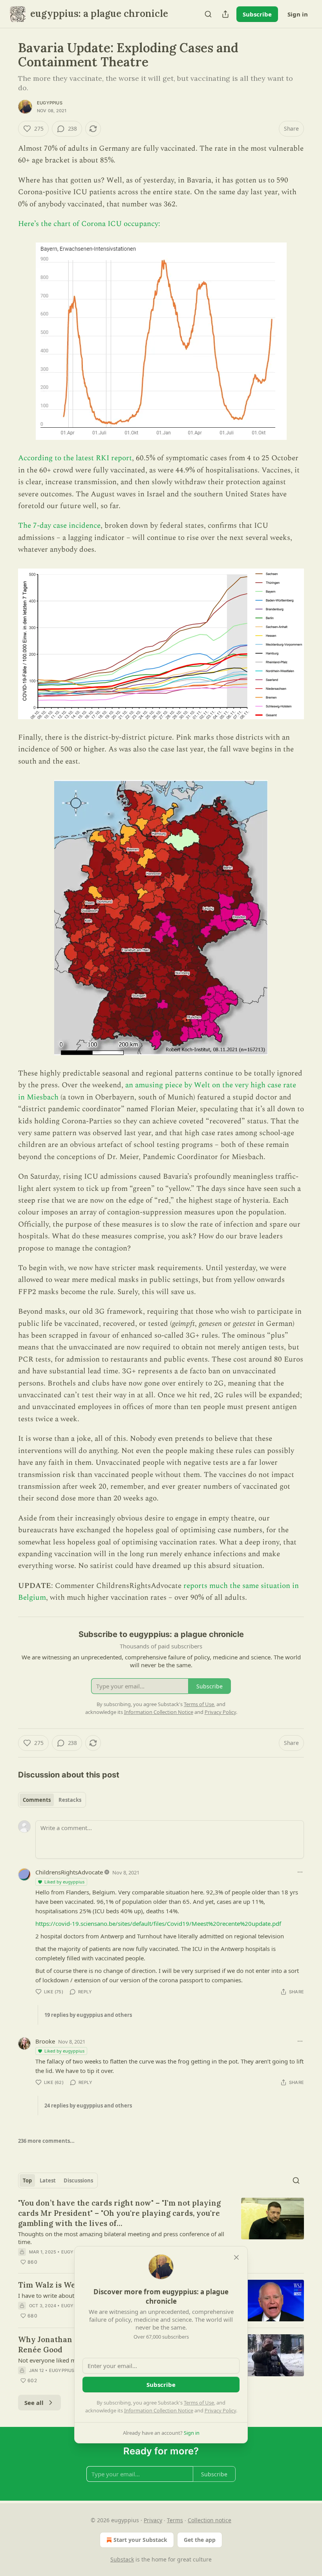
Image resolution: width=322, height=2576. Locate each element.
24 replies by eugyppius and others (88, 2106)
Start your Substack (140, 2540)
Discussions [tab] (78, 2180)
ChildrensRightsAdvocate (69, 1872)
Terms (175, 2520)
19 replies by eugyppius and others (88, 2015)
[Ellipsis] (300, 1872)
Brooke (45, 2041)
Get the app (200, 2540)
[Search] (208, 14)
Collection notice (209, 2520)
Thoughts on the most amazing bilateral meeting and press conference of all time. (121, 2238)
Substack (122, 2559)
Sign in (298, 14)
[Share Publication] (225, 14)
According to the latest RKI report (75, 458)
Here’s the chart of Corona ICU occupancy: (89, 224)
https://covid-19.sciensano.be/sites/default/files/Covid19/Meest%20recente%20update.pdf (158, 1923)
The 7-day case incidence (59, 526)
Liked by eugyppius (64, 1882)
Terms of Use (199, 2403)
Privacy (153, 2520)
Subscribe (257, 14)
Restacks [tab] (70, 1800)
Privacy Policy (220, 2410)
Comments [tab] (37, 1800)
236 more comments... (46, 2141)
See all (34, 2403)
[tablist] (52, 1800)
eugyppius (50, 103)
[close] (236, 2257)
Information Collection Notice (159, 2410)
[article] (161, 2232)
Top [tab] (27, 2180)
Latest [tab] (48, 2180)
